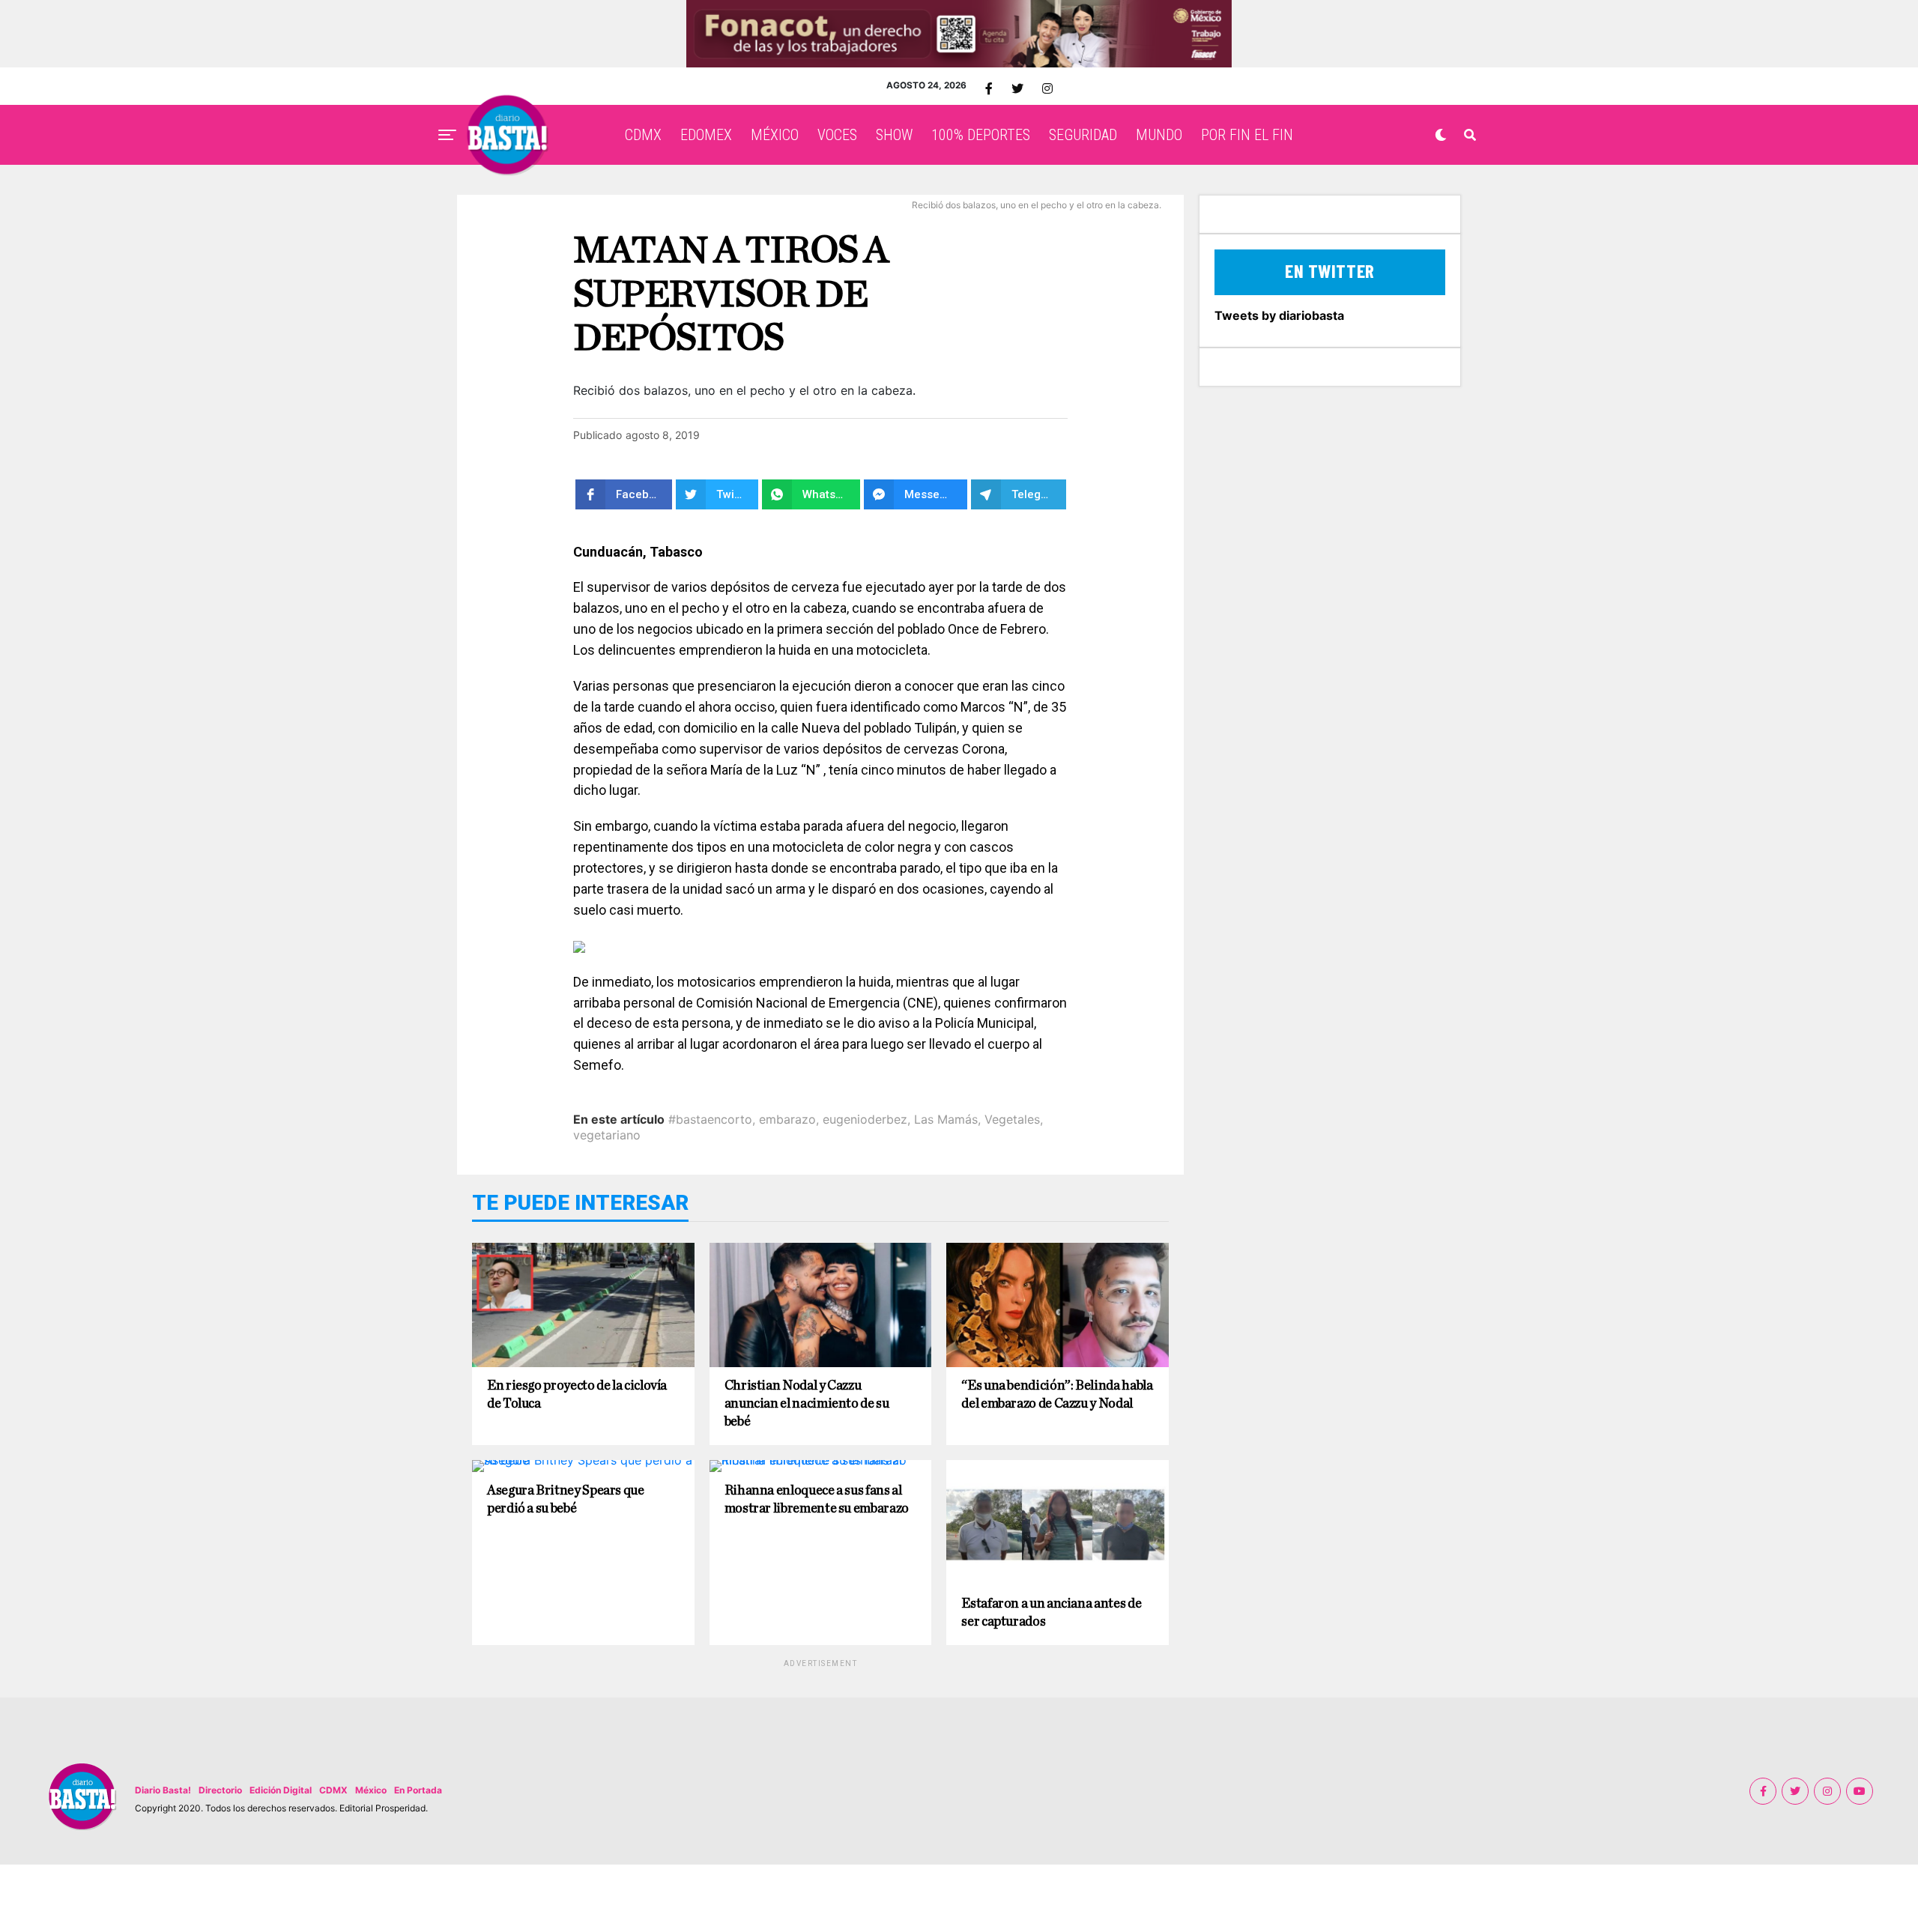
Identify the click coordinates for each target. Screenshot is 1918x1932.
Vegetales (1012, 1119)
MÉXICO (775, 135)
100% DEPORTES (981, 135)
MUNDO (1159, 135)
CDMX (643, 135)
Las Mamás (946, 1119)
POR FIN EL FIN (1247, 135)
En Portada (418, 1790)
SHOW (894, 135)
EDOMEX (706, 135)
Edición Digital (281, 1790)
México (371, 1790)
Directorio (220, 1790)
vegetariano (607, 1135)
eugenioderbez (865, 1119)
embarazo (787, 1119)
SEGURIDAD (1083, 135)
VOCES (837, 135)
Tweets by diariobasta (1279, 315)
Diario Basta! (163, 1790)
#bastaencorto (710, 1119)
